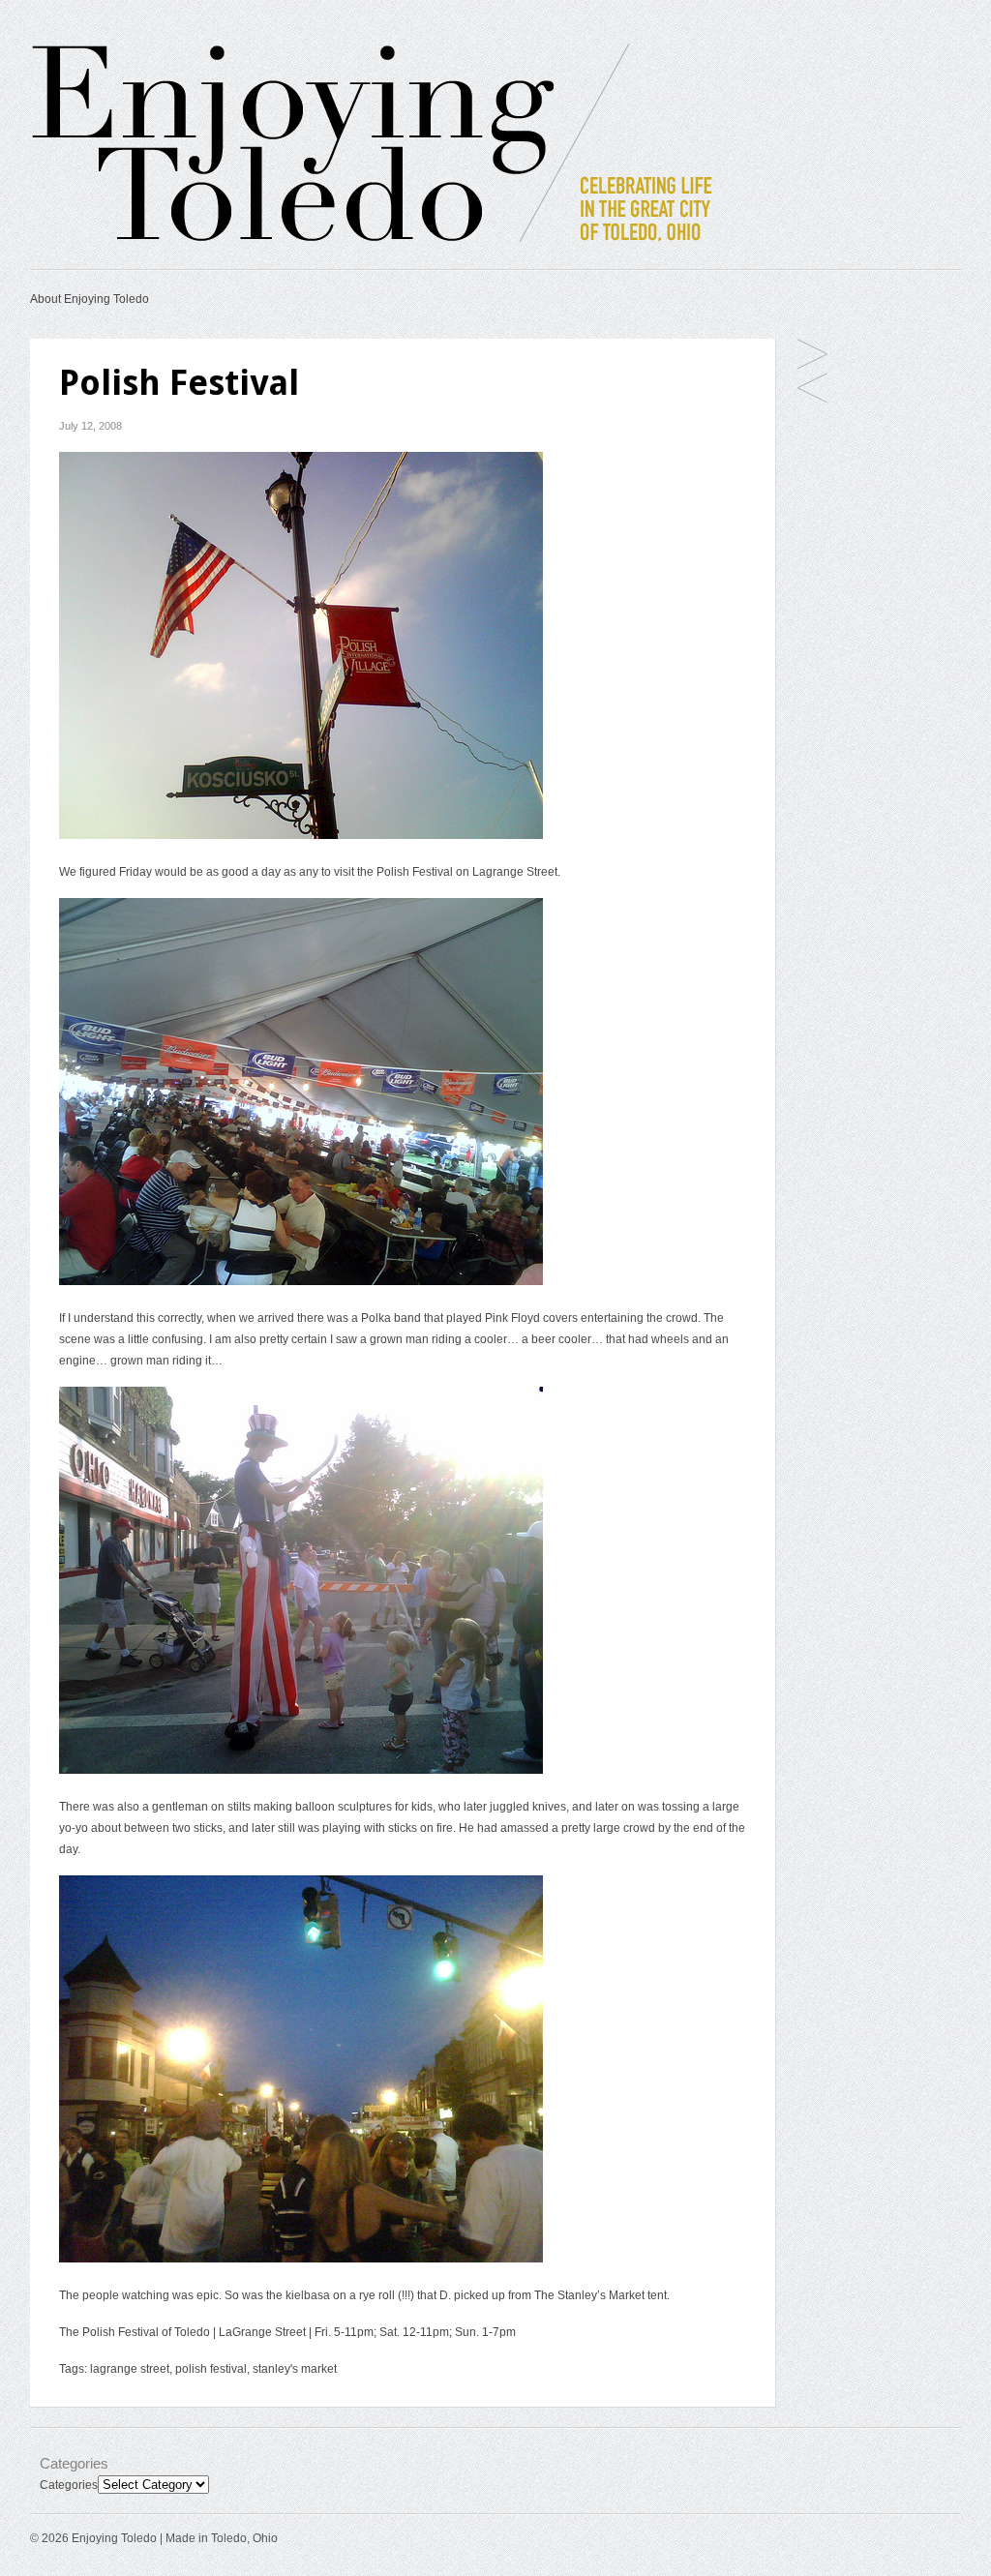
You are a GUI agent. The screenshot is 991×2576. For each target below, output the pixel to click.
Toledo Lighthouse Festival (812, 389)
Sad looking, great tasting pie (812, 356)
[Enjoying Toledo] (408, 245)
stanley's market (295, 2369)
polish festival (211, 2369)
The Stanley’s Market (589, 2295)
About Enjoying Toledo (90, 299)
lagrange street (130, 2369)
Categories (69, 2485)
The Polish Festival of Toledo (135, 2332)
